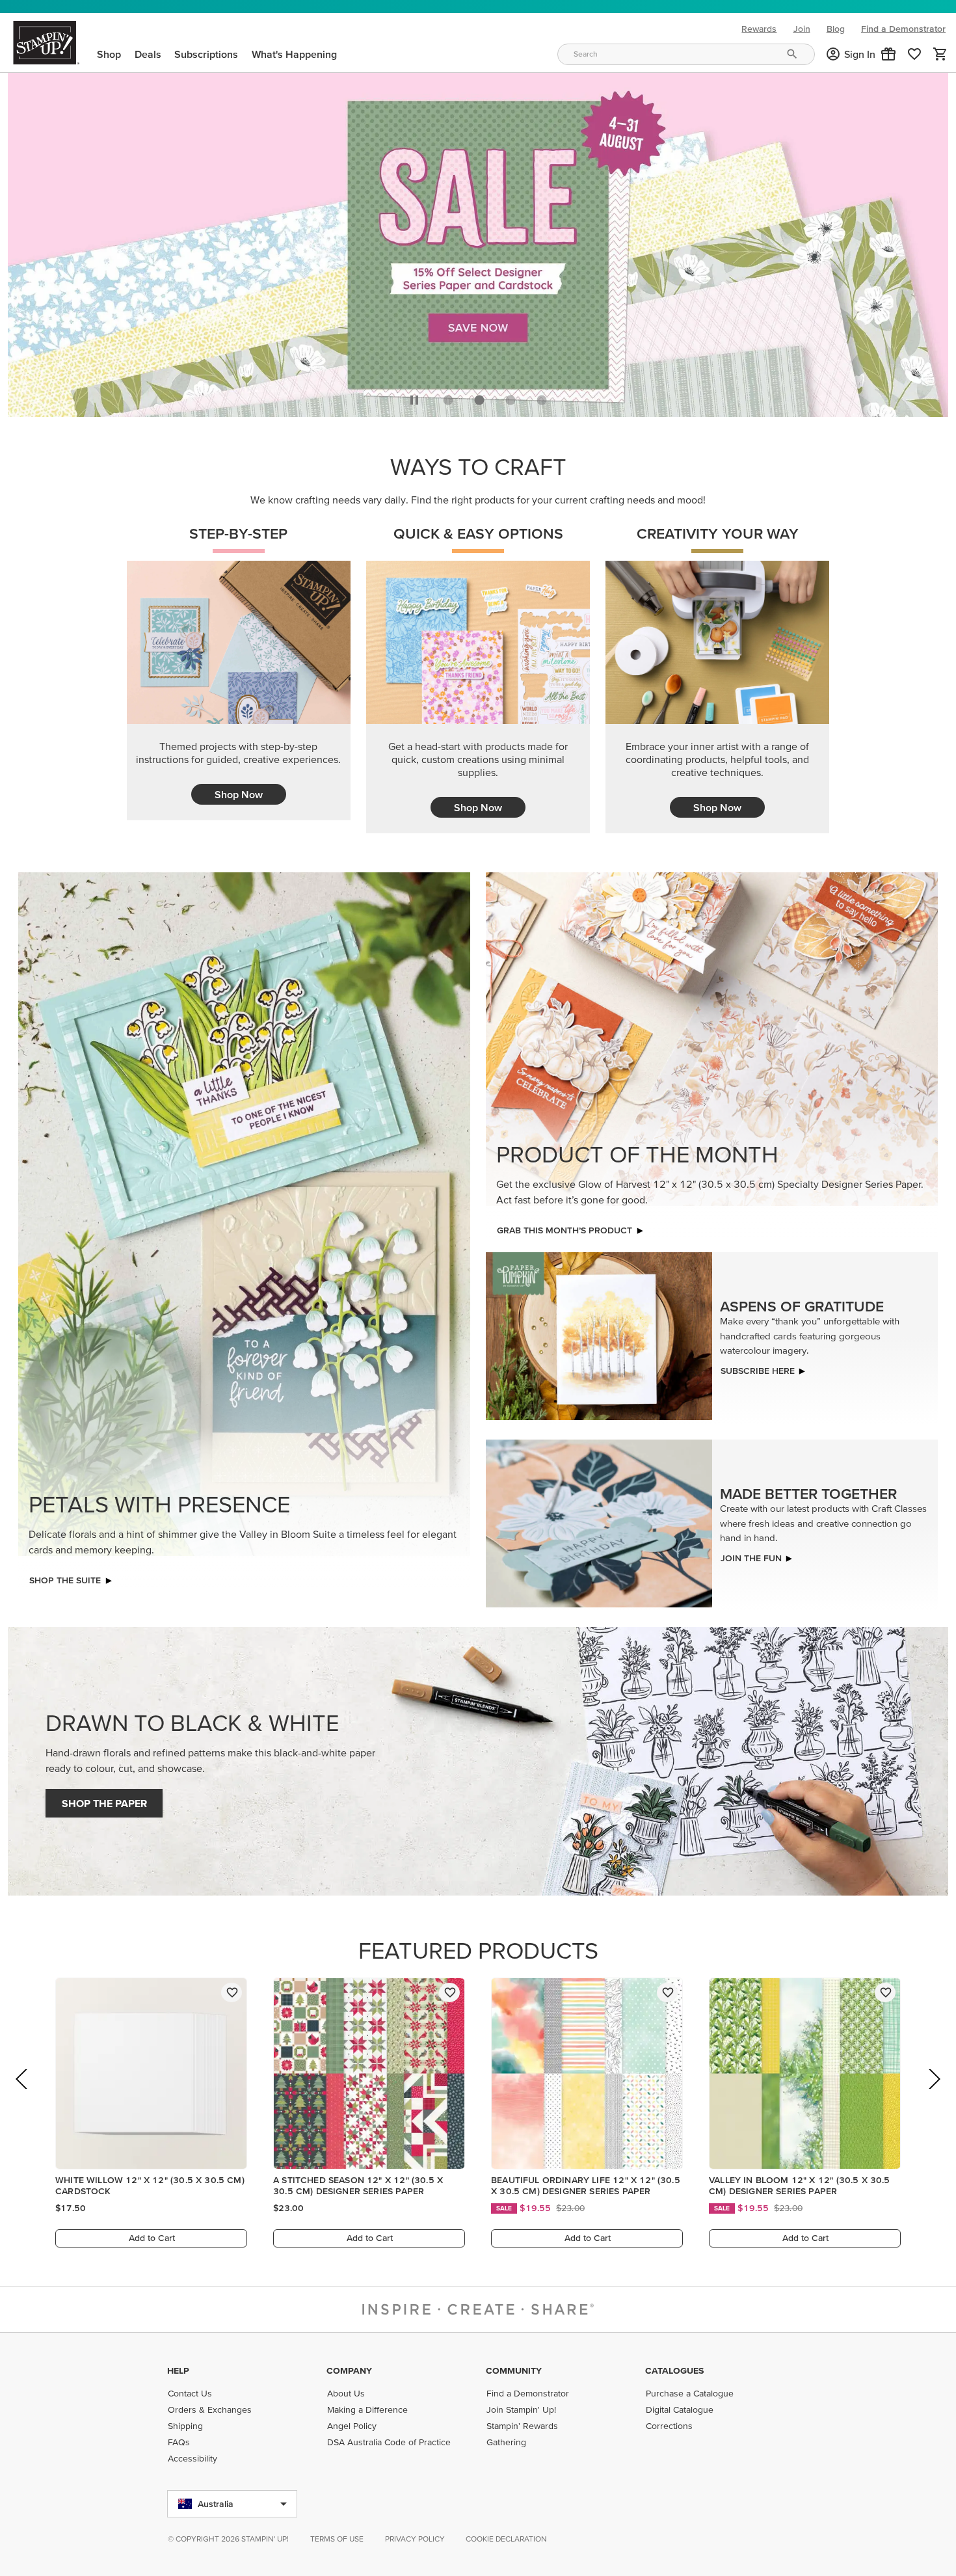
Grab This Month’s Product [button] (564, 1227)
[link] (914, 54)
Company (349, 2370)
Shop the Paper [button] (104, 1800)
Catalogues (674, 2370)
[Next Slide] (934, 2094)
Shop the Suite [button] (65, 1577)
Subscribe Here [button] (758, 1367)
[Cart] (940, 54)
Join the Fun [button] (751, 1554)
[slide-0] (448, 397)
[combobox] (686, 54)
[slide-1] (479, 397)
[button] (888, 54)
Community (514, 2370)
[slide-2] (511, 397)
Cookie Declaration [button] (506, 2539)
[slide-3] (542, 397)
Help (178, 2370)
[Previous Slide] (22, 2094)
